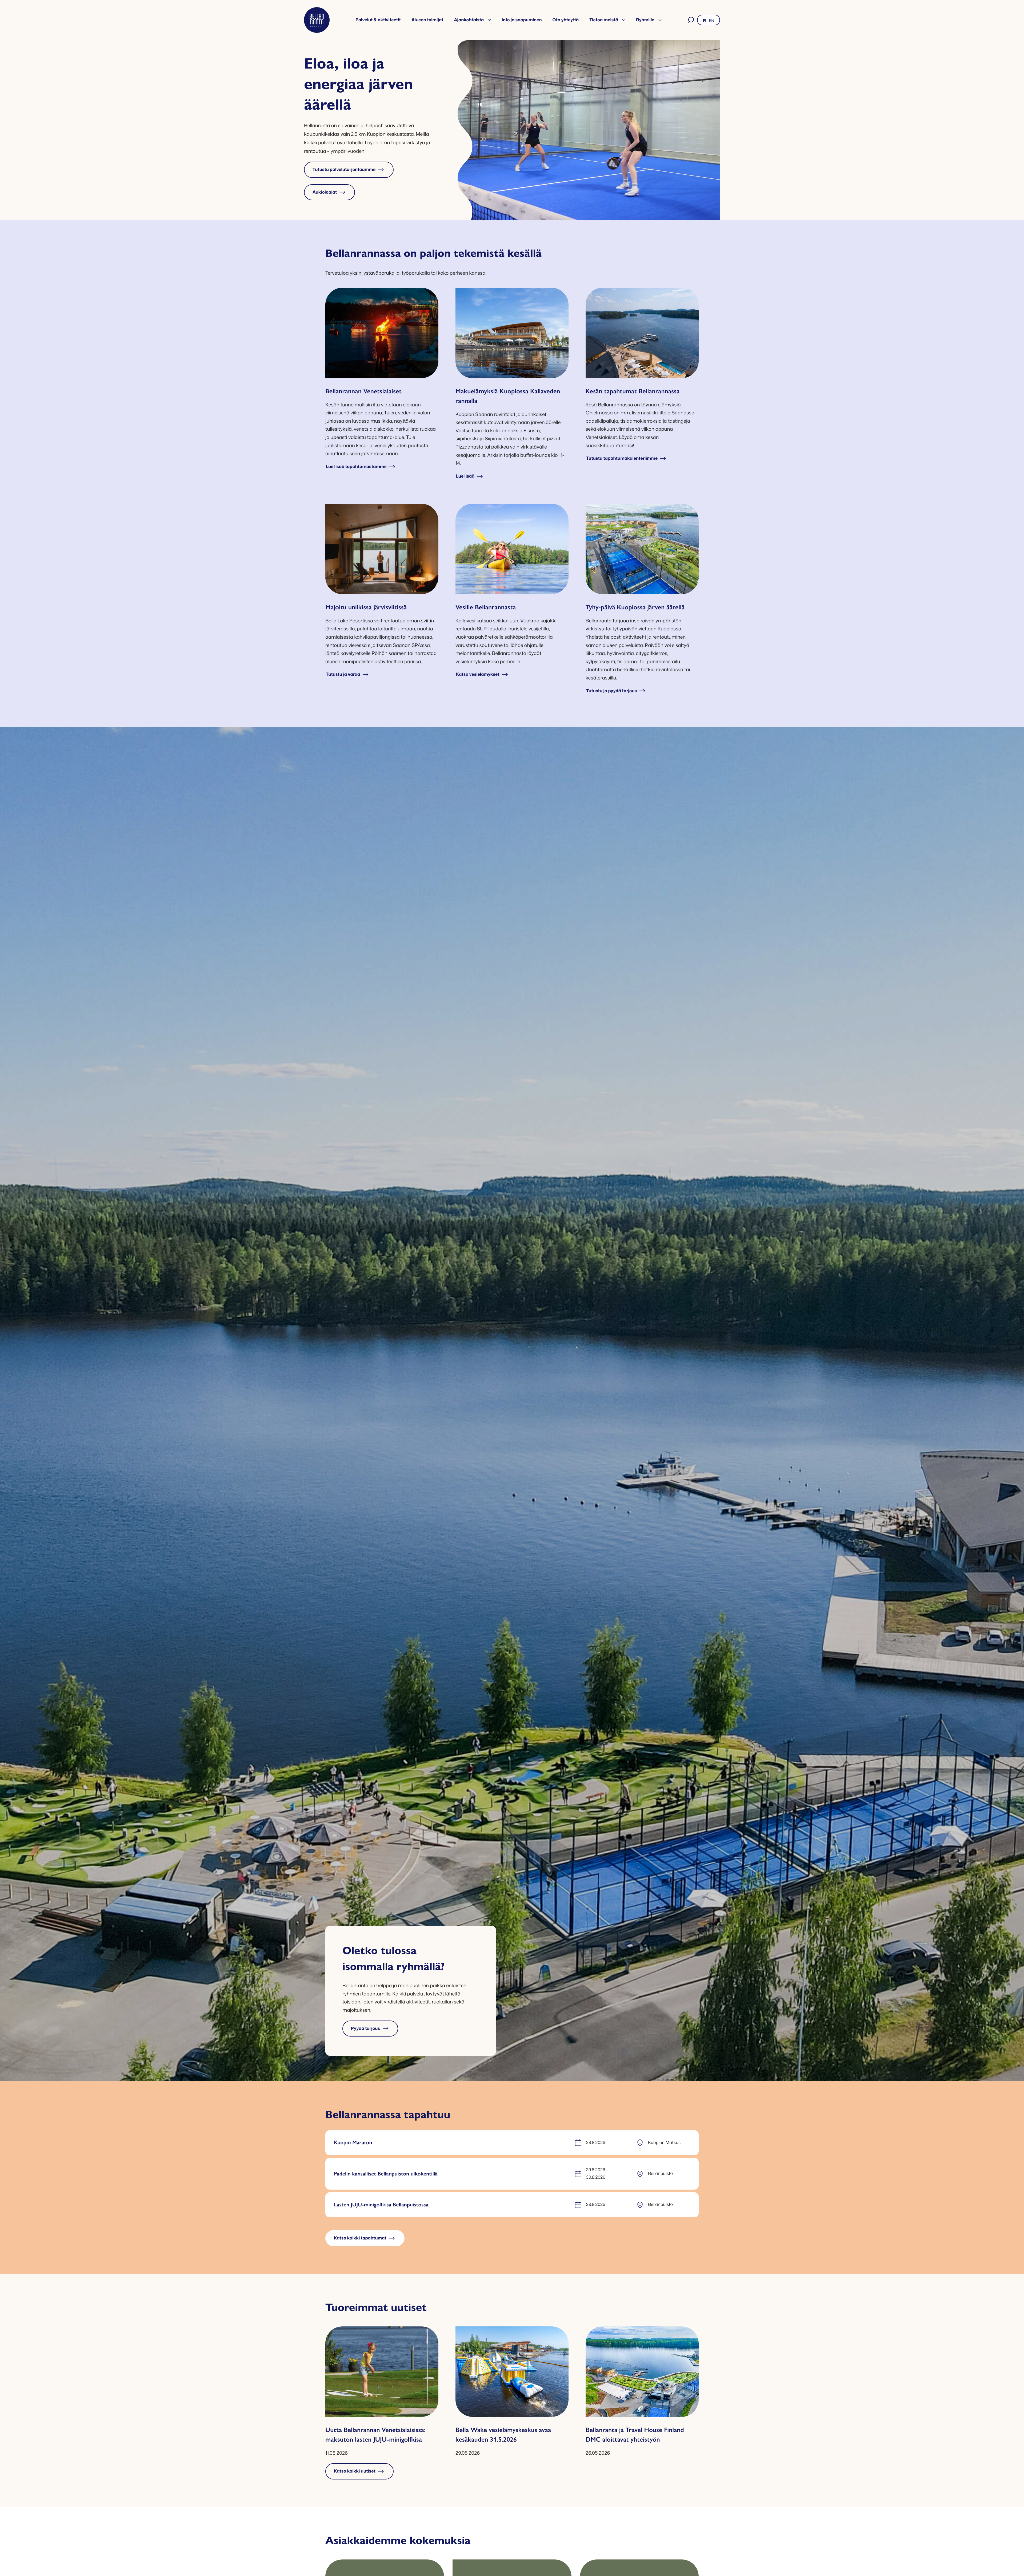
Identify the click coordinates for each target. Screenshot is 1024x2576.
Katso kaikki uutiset (355, 2471)
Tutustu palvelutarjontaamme (344, 170)
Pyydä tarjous (365, 2029)
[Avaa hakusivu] (691, 20)
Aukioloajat (325, 192)
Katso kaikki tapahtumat (360, 2238)
